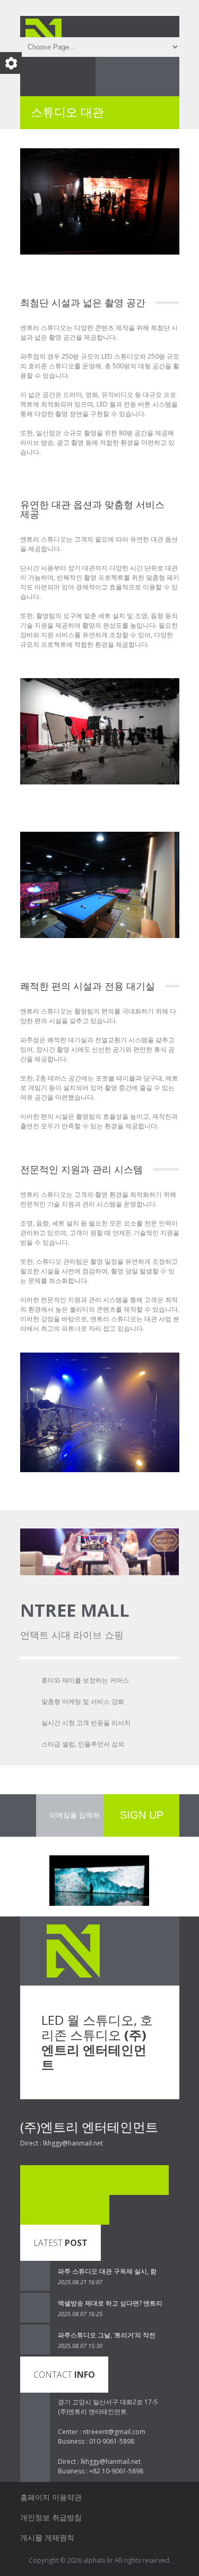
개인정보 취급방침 (51, 2517)
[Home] (52, 24)
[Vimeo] (154, 2180)
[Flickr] (124, 2180)
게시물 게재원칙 (47, 2537)
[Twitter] (94, 2180)
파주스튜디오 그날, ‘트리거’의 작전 (107, 2335)
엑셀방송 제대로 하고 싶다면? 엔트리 (110, 2303)
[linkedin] (35, 2210)
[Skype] (65, 2180)
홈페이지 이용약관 (51, 2497)
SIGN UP (142, 1815)
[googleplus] (94, 2210)
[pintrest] (65, 2210)
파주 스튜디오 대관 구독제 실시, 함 (107, 2271)
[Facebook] (35, 2180)
